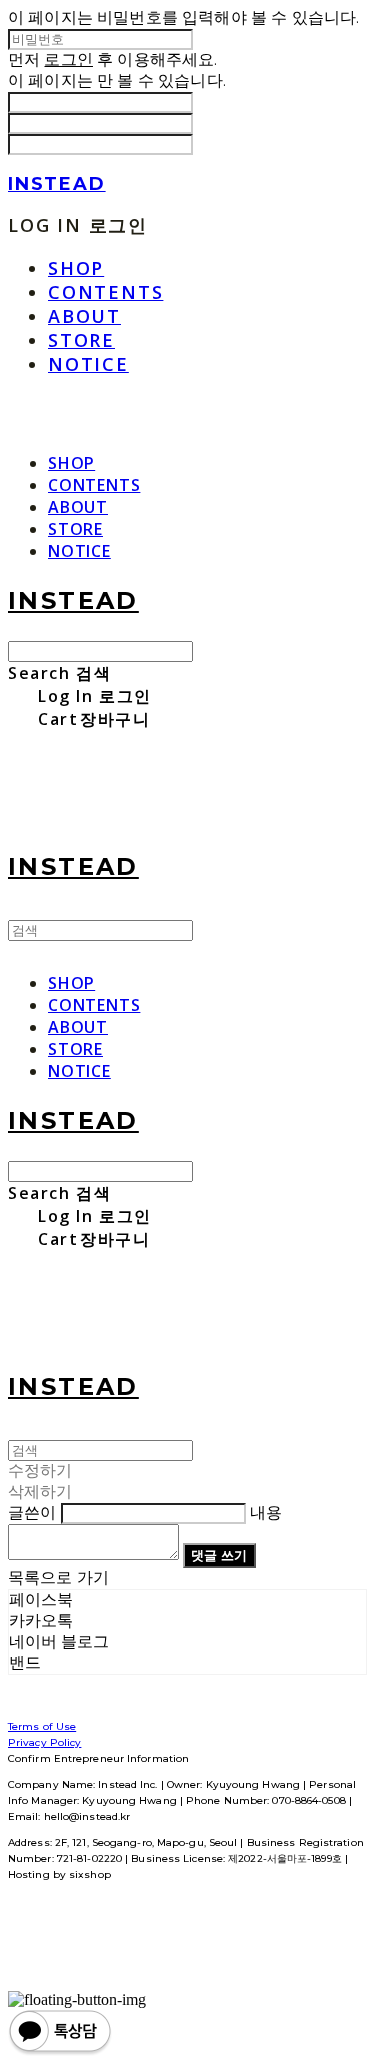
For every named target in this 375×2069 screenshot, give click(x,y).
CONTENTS (105, 292)
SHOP (76, 268)
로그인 (68, 59)
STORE (81, 340)
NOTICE (88, 364)
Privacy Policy (44, 1742)
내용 (266, 1512)
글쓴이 (32, 1512)
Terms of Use (42, 1726)
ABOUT (84, 316)
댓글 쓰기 (219, 1555)
